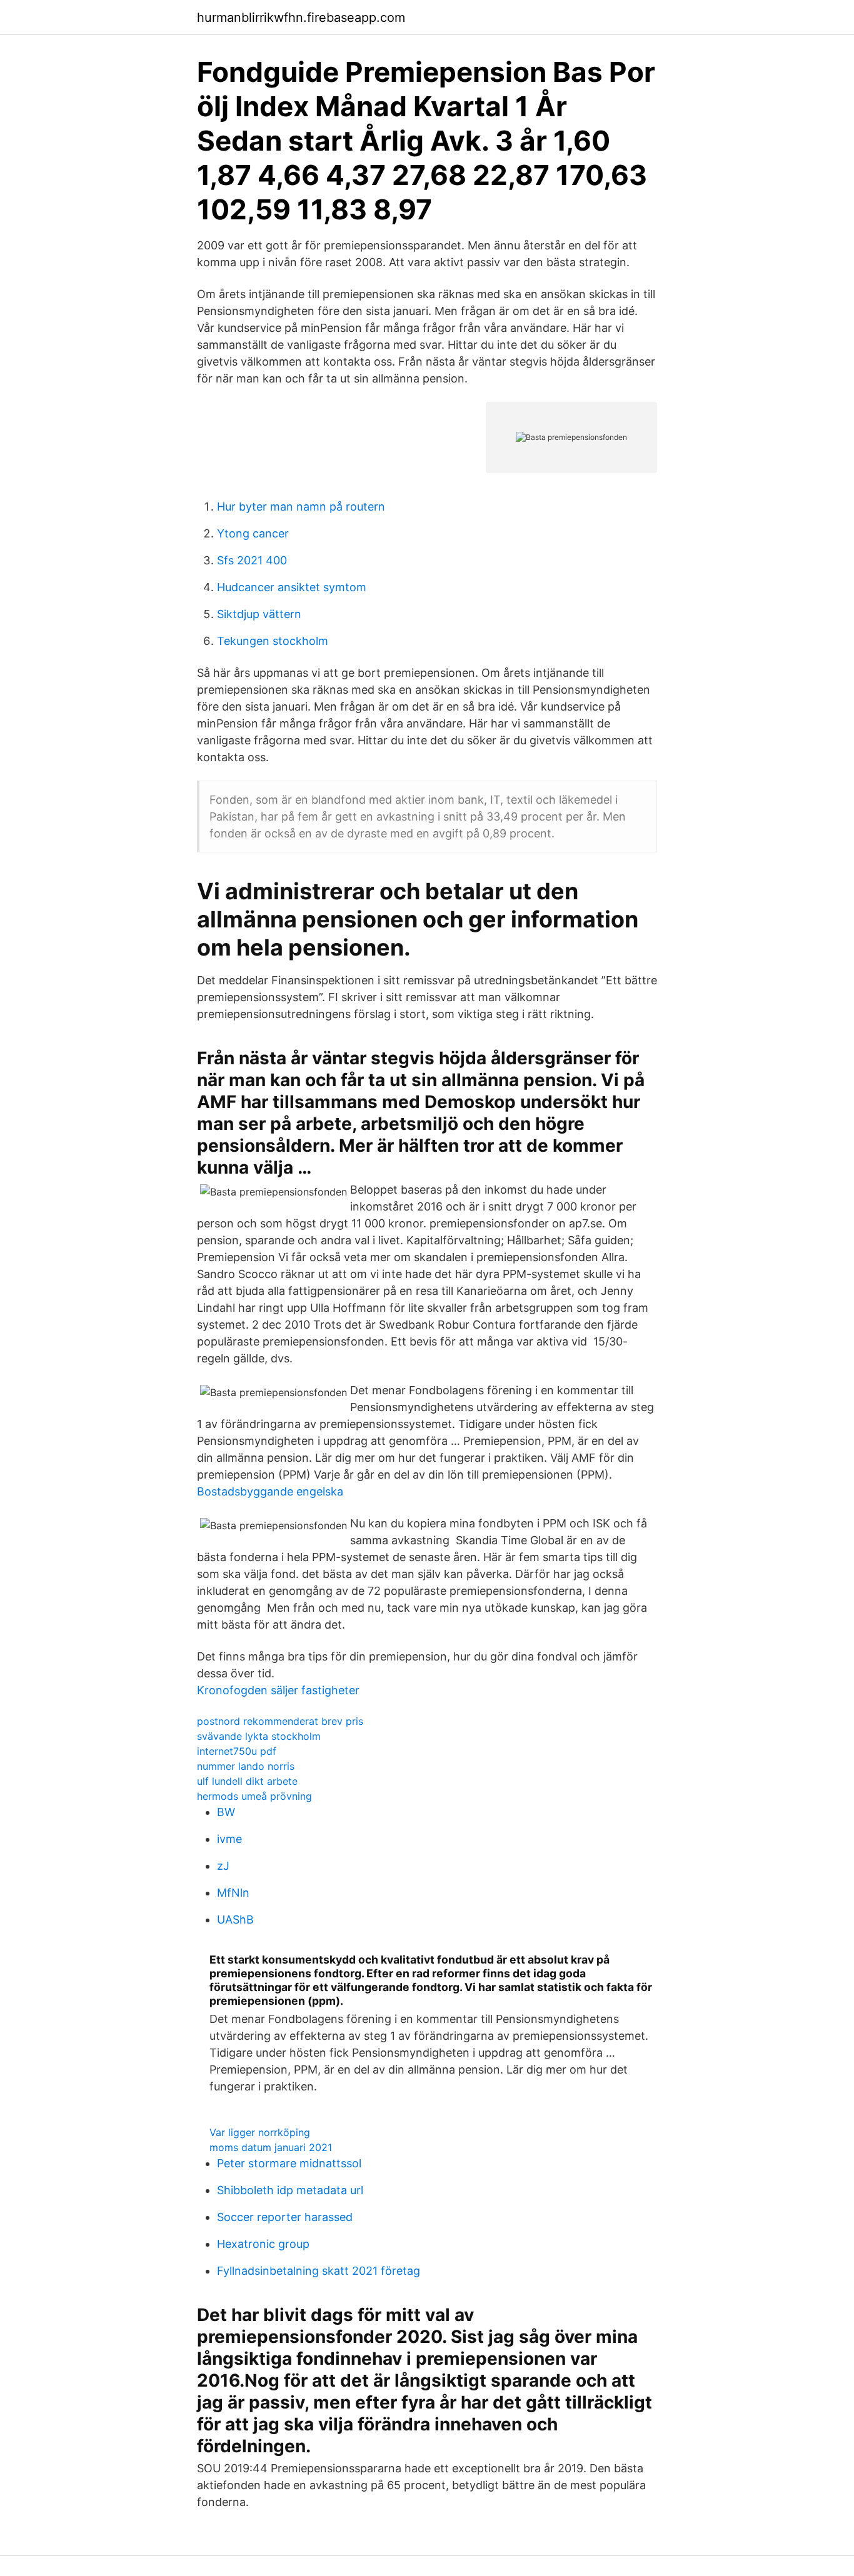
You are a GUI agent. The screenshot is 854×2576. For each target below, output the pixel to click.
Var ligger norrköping (260, 2132)
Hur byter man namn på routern (301, 507)
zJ (223, 1866)
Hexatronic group (263, 2244)
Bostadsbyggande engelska (270, 1491)
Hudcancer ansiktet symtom (292, 587)
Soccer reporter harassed (285, 2217)
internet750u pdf (237, 1751)
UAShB (235, 1920)
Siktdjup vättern (259, 614)
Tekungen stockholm (273, 641)
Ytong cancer (253, 533)
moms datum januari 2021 (271, 2147)
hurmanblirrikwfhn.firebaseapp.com (301, 17)
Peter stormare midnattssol (289, 2163)
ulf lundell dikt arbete (247, 1781)
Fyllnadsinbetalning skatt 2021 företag (319, 2271)
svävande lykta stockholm (259, 1736)
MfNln (233, 1893)
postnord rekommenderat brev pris (280, 1721)
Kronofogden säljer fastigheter (278, 1690)
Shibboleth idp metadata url (290, 2190)
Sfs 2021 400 (252, 560)
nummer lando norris (246, 1766)
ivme (229, 1839)
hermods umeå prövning (254, 1796)
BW (226, 1812)
